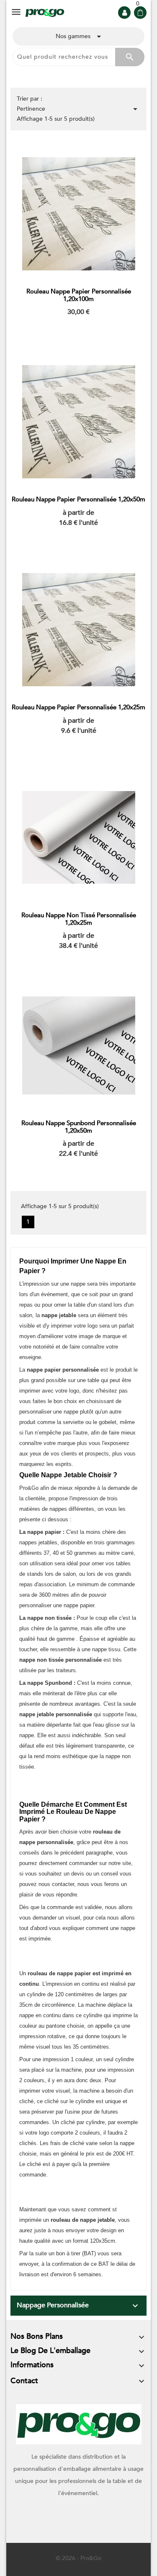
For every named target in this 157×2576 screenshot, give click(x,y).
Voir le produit (79, 330)
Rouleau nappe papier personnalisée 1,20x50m (78, 499)
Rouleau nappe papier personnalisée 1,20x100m (79, 295)
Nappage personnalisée (53, 2305)
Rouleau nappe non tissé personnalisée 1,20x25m (79, 919)
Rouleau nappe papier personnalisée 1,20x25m (78, 707)
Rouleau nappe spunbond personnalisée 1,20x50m (79, 1127)
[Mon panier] (140, 13)
